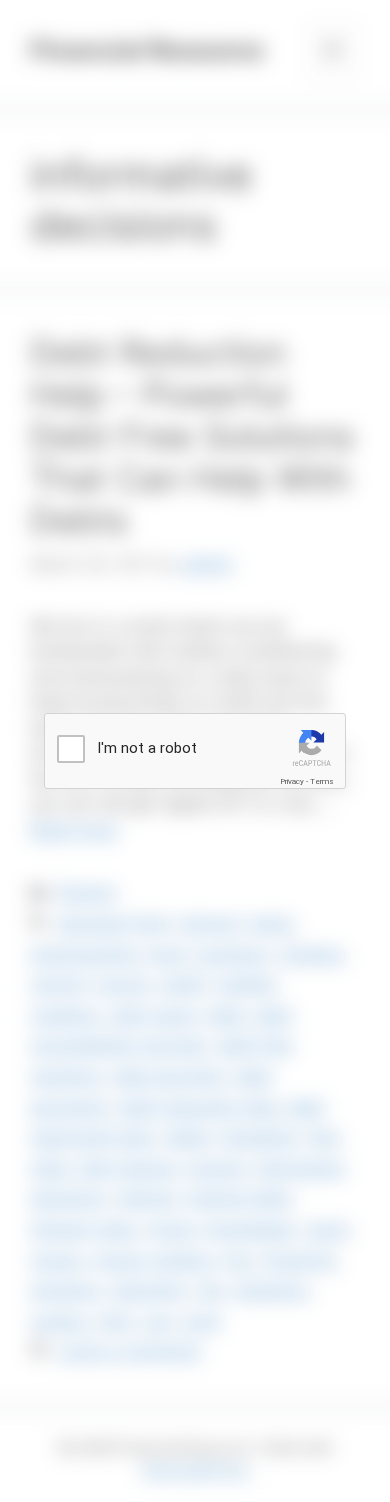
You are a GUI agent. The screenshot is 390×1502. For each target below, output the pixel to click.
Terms (322, 781)
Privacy (292, 781)
